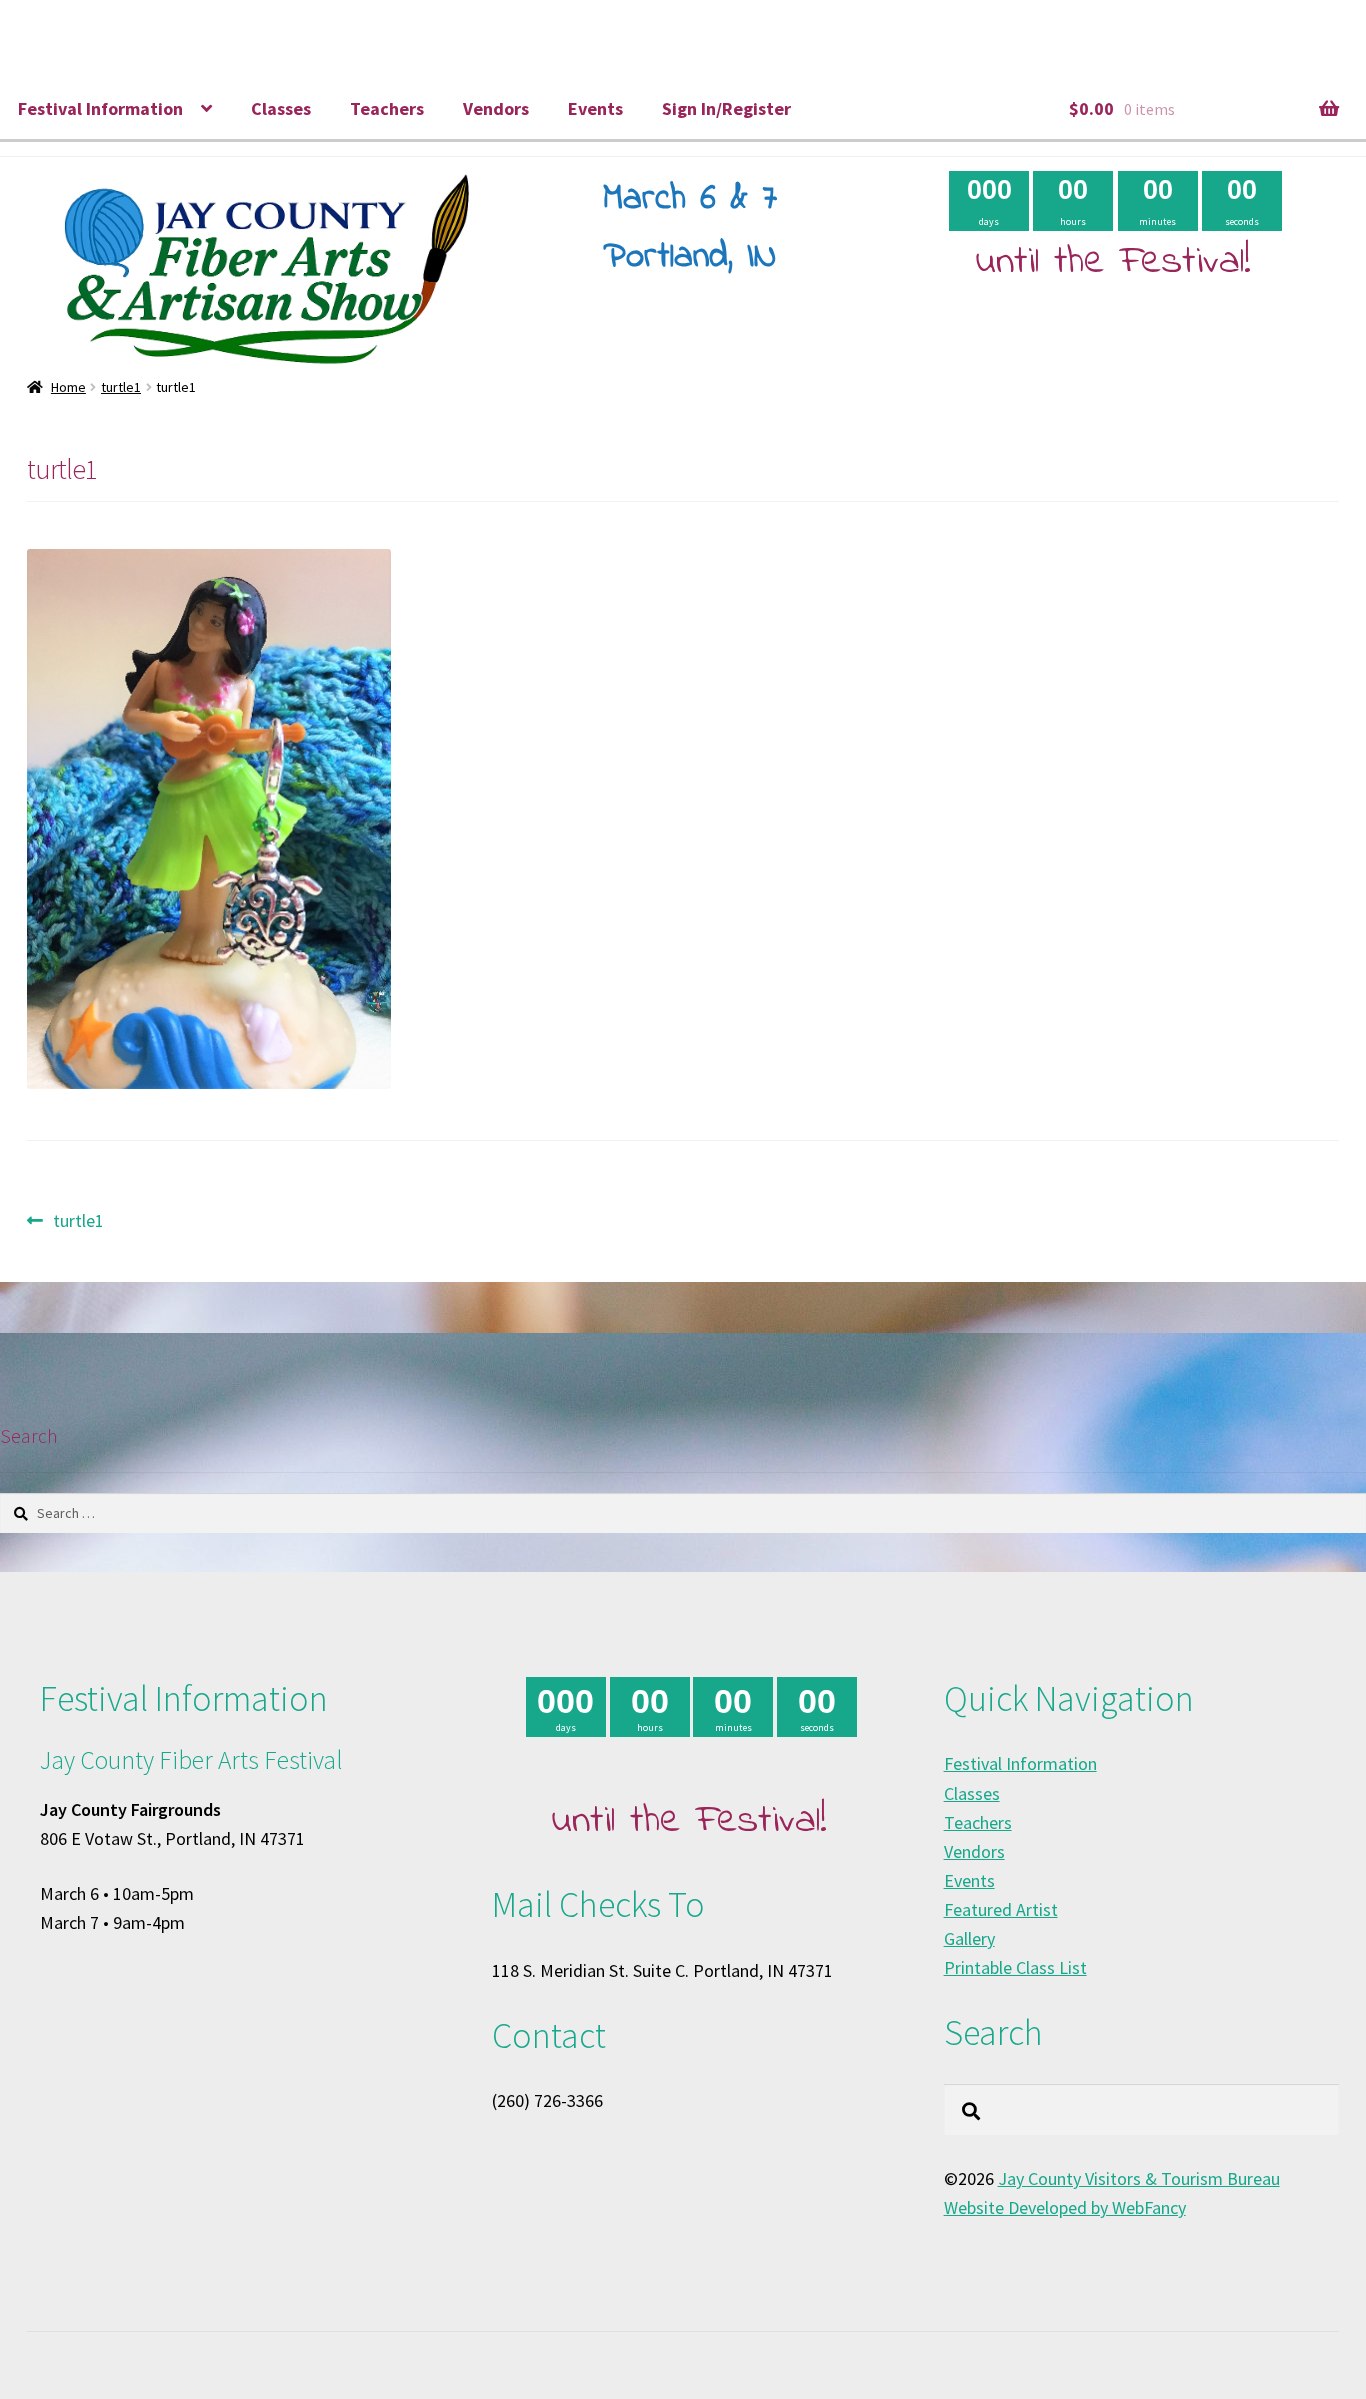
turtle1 (121, 387)
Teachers (387, 108)
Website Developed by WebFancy (1065, 2207)
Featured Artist (1001, 1909)
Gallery (969, 1938)
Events (595, 108)
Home (68, 387)
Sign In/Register (726, 108)
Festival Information (100, 108)
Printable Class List (1015, 1967)
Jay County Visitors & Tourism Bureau (1139, 2178)
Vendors (496, 108)
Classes (281, 108)
